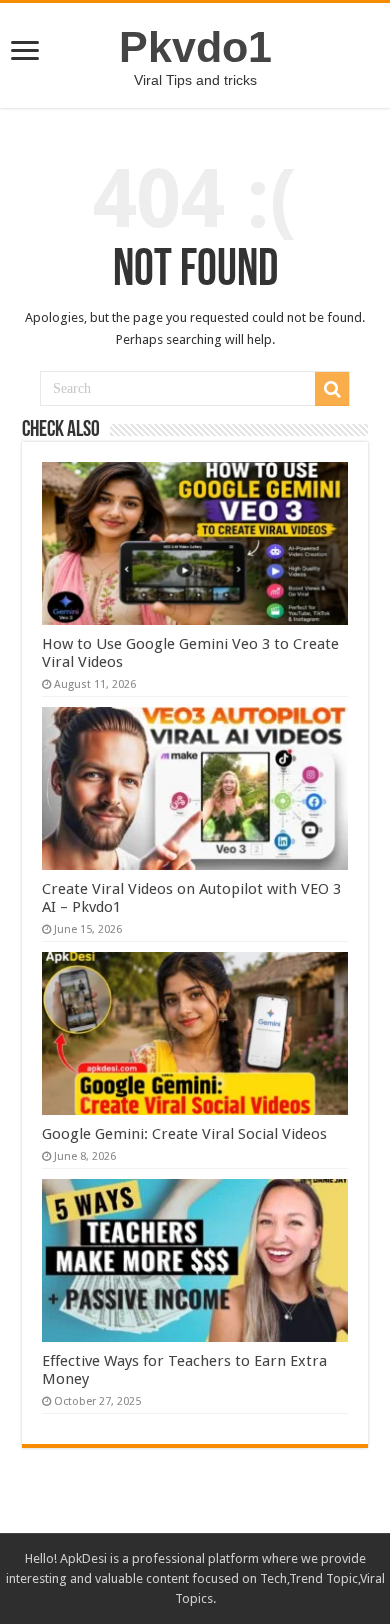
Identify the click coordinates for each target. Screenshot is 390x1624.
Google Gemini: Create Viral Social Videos (184, 1134)
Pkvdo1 (195, 47)
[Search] (332, 389)
